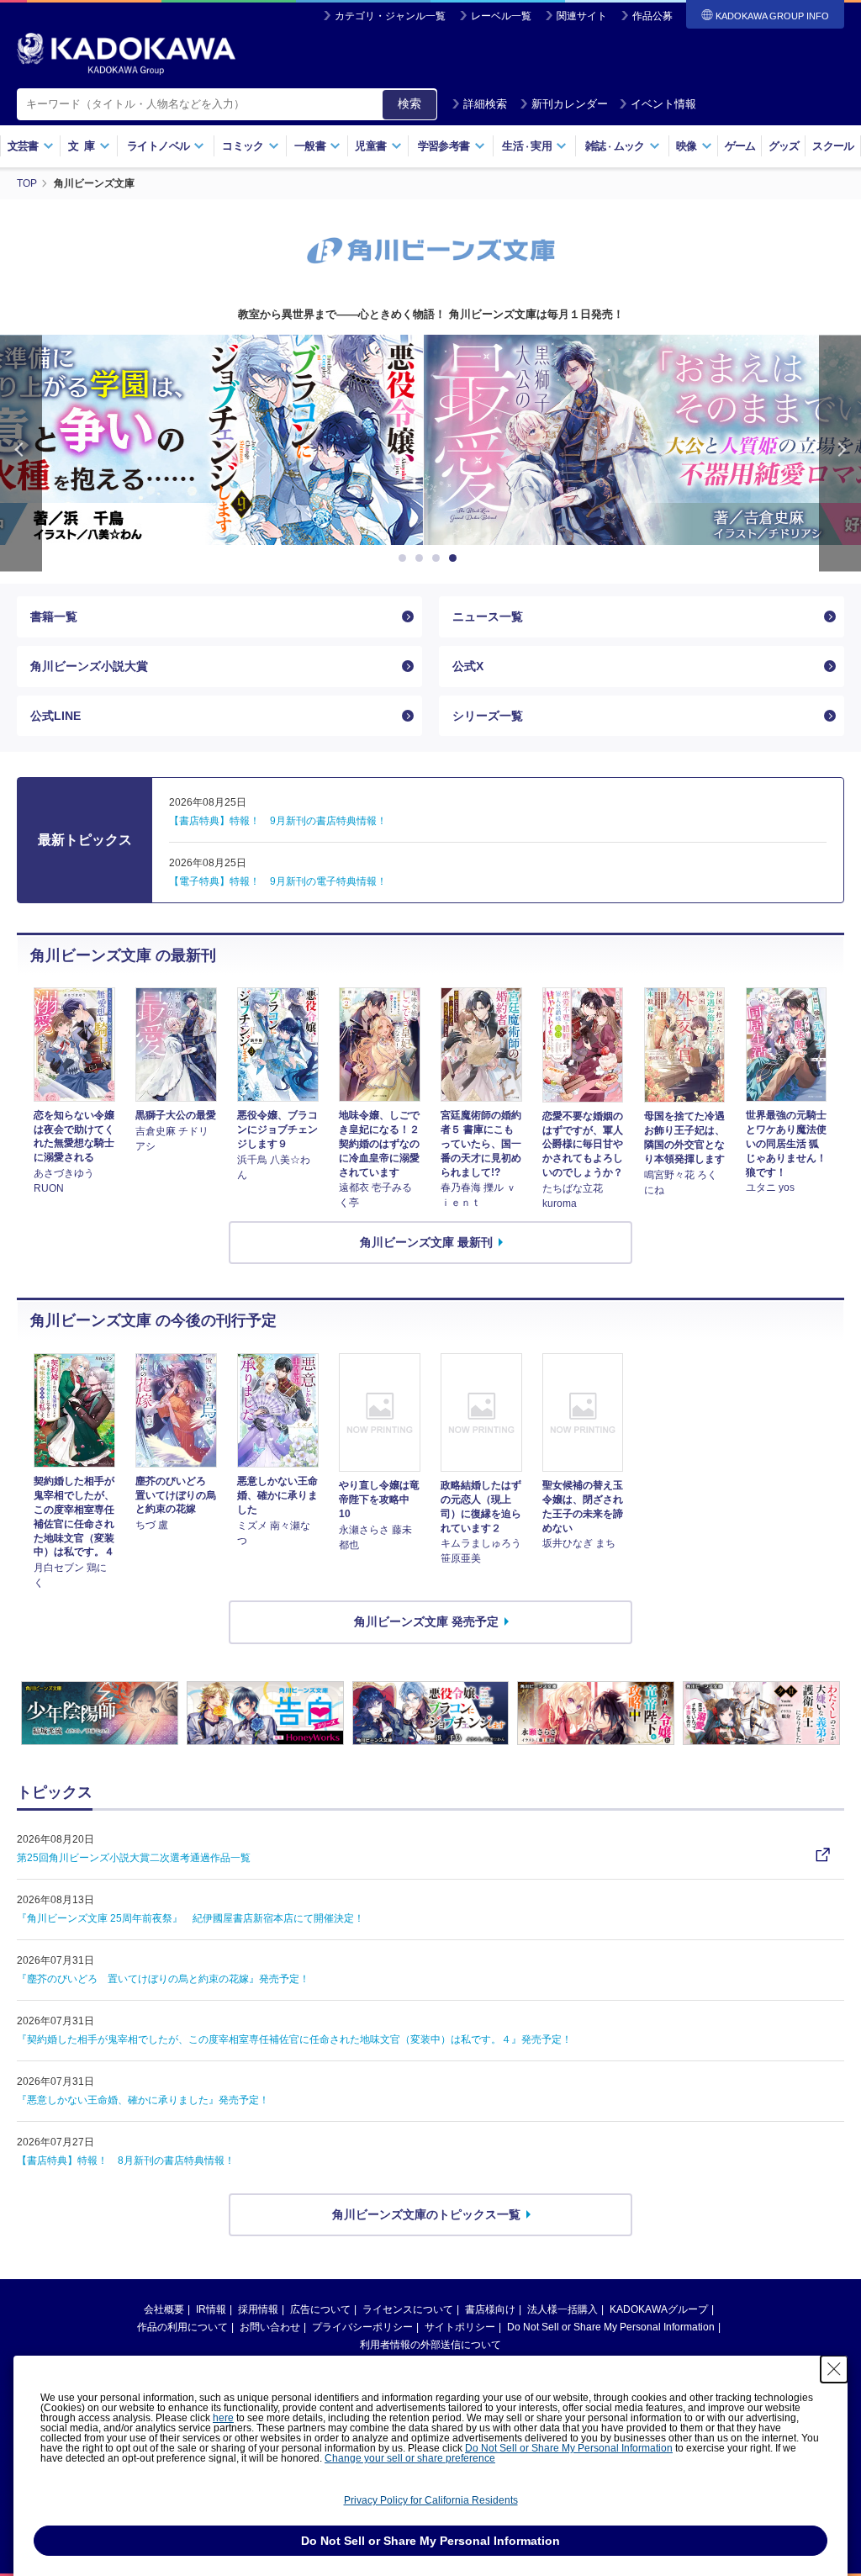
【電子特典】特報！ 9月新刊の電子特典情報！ (278, 881)
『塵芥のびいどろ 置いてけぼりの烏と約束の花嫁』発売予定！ (163, 1979)
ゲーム (740, 146)
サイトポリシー (460, 2327)
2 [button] (422, 558)
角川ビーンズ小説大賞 (89, 666)
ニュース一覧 (488, 616)
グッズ (784, 146)
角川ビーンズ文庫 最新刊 (426, 1242)
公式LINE (55, 716)
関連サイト (582, 16)
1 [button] (405, 558)
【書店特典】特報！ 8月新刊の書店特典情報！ (126, 2161)
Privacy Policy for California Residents (431, 2500)
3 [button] (439, 558)
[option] (430, 440)
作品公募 (652, 16)
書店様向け (490, 2309)
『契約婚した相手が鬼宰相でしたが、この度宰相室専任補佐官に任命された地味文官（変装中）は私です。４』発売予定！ (294, 2039)
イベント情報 (663, 104)
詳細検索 (485, 104)
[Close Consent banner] (834, 2369)
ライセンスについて (408, 2309)
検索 (409, 103)
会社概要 (164, 2309)
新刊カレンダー (570, 104)
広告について (320, 2309)
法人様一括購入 (563, 2309)
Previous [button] (21, 453)
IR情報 (211, 2309)
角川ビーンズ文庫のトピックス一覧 (426, 2214)
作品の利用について (182, 2327)
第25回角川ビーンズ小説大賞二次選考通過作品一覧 (134, 1858)
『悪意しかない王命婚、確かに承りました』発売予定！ (143, 2100)
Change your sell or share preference (410, 2458)
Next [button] (840, 453)
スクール (833, 146)
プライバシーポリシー (362, 2327)
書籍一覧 (54, 616)
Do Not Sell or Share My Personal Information (611, 2327)
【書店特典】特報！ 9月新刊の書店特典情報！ (278, 821)
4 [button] (456, 558)
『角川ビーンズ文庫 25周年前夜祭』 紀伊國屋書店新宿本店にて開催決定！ (190, 1918)
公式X (468, 666)
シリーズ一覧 (488, 716)
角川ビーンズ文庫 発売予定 (426, 1621)
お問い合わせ (270, 2327)
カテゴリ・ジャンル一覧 (390, 16)
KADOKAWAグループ (659, 2309)
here (223, 2418)
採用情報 (258, 2309)
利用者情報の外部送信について (430, 2345)
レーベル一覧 (501, 16)
